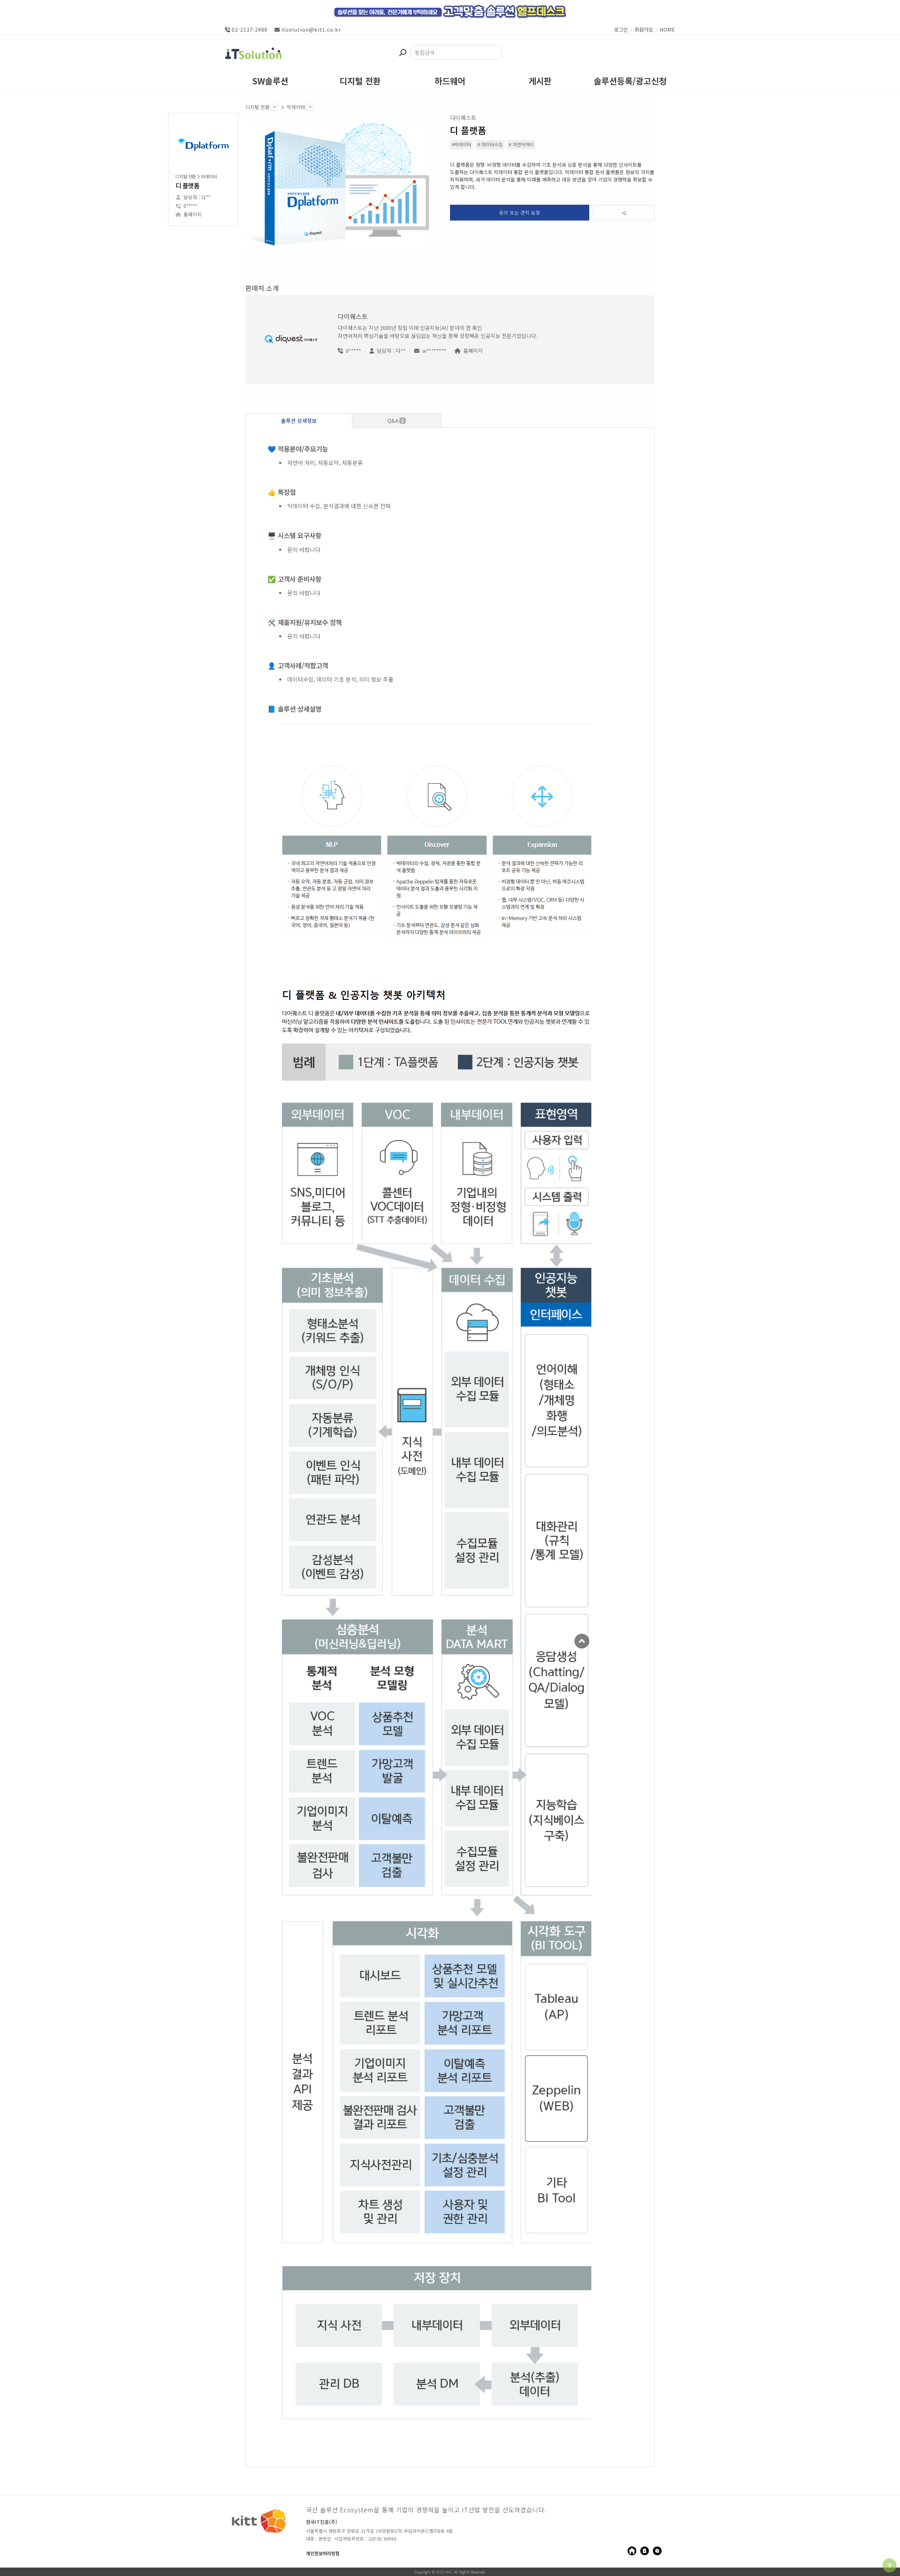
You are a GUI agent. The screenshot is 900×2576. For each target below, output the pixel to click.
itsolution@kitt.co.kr (311, 29)
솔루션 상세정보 (299, 420)
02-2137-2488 (250, 29)
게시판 (540, 82)
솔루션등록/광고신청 (630, 82)
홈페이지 (193, 214)
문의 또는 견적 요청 (520, 212)
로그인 (621, 29)
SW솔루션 (270, 82)
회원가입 (644, 29)
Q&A (396, 420)
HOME (667, 29)
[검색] (403, 53)
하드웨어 (450, 82)
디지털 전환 (360, 82)
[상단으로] (889, 2565)
